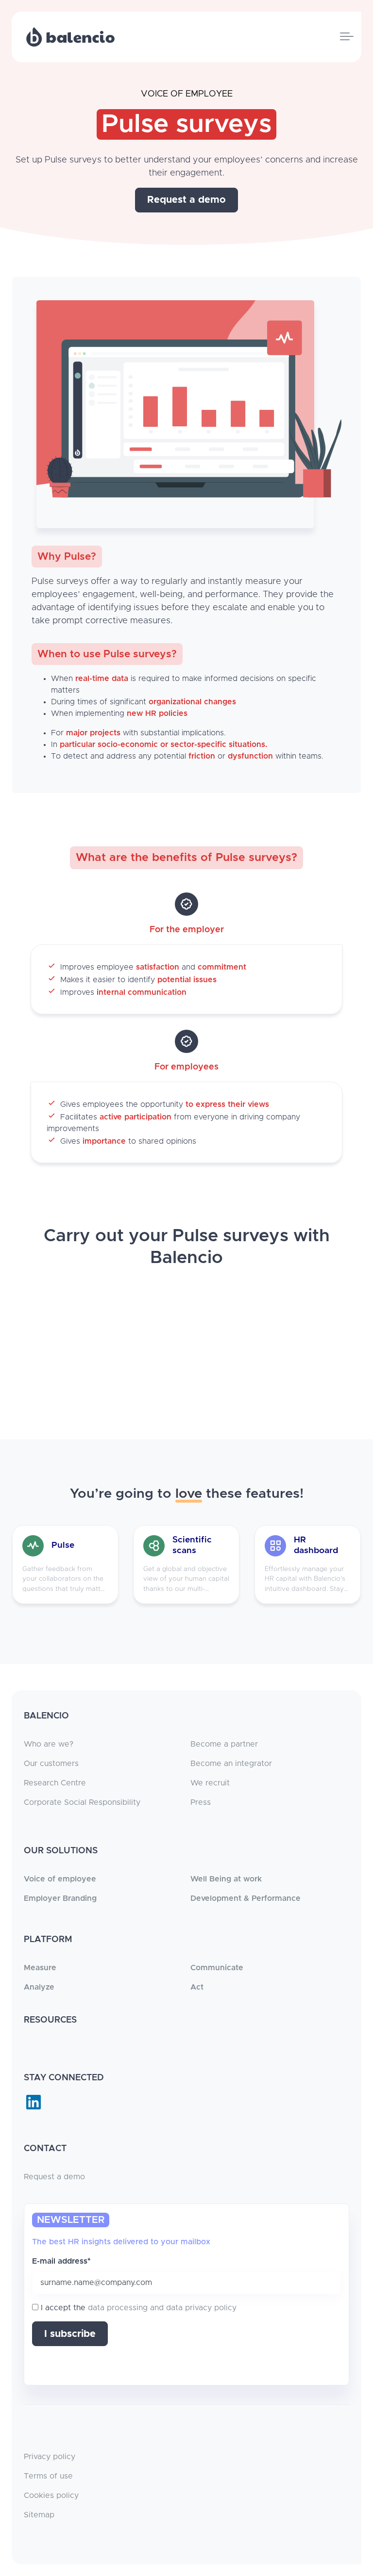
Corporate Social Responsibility (82, 1802)
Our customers (51, 1764)
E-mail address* (61, 2261)
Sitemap (39, 2515)
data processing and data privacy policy (162, 2308)
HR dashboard (316, 1545)
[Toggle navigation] (347, 37)
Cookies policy (51, 2495)
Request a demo (54, 2177)
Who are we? (49, 1744)
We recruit (210, 1783)
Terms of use (48, 2476)
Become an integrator (231, 1764)
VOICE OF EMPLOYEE (187, 94)
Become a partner (224, 1744)
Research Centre (55, 1783)
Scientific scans (192, 1545)
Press (201, 1802)
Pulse (63, 1545)
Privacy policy (50, 2457)
